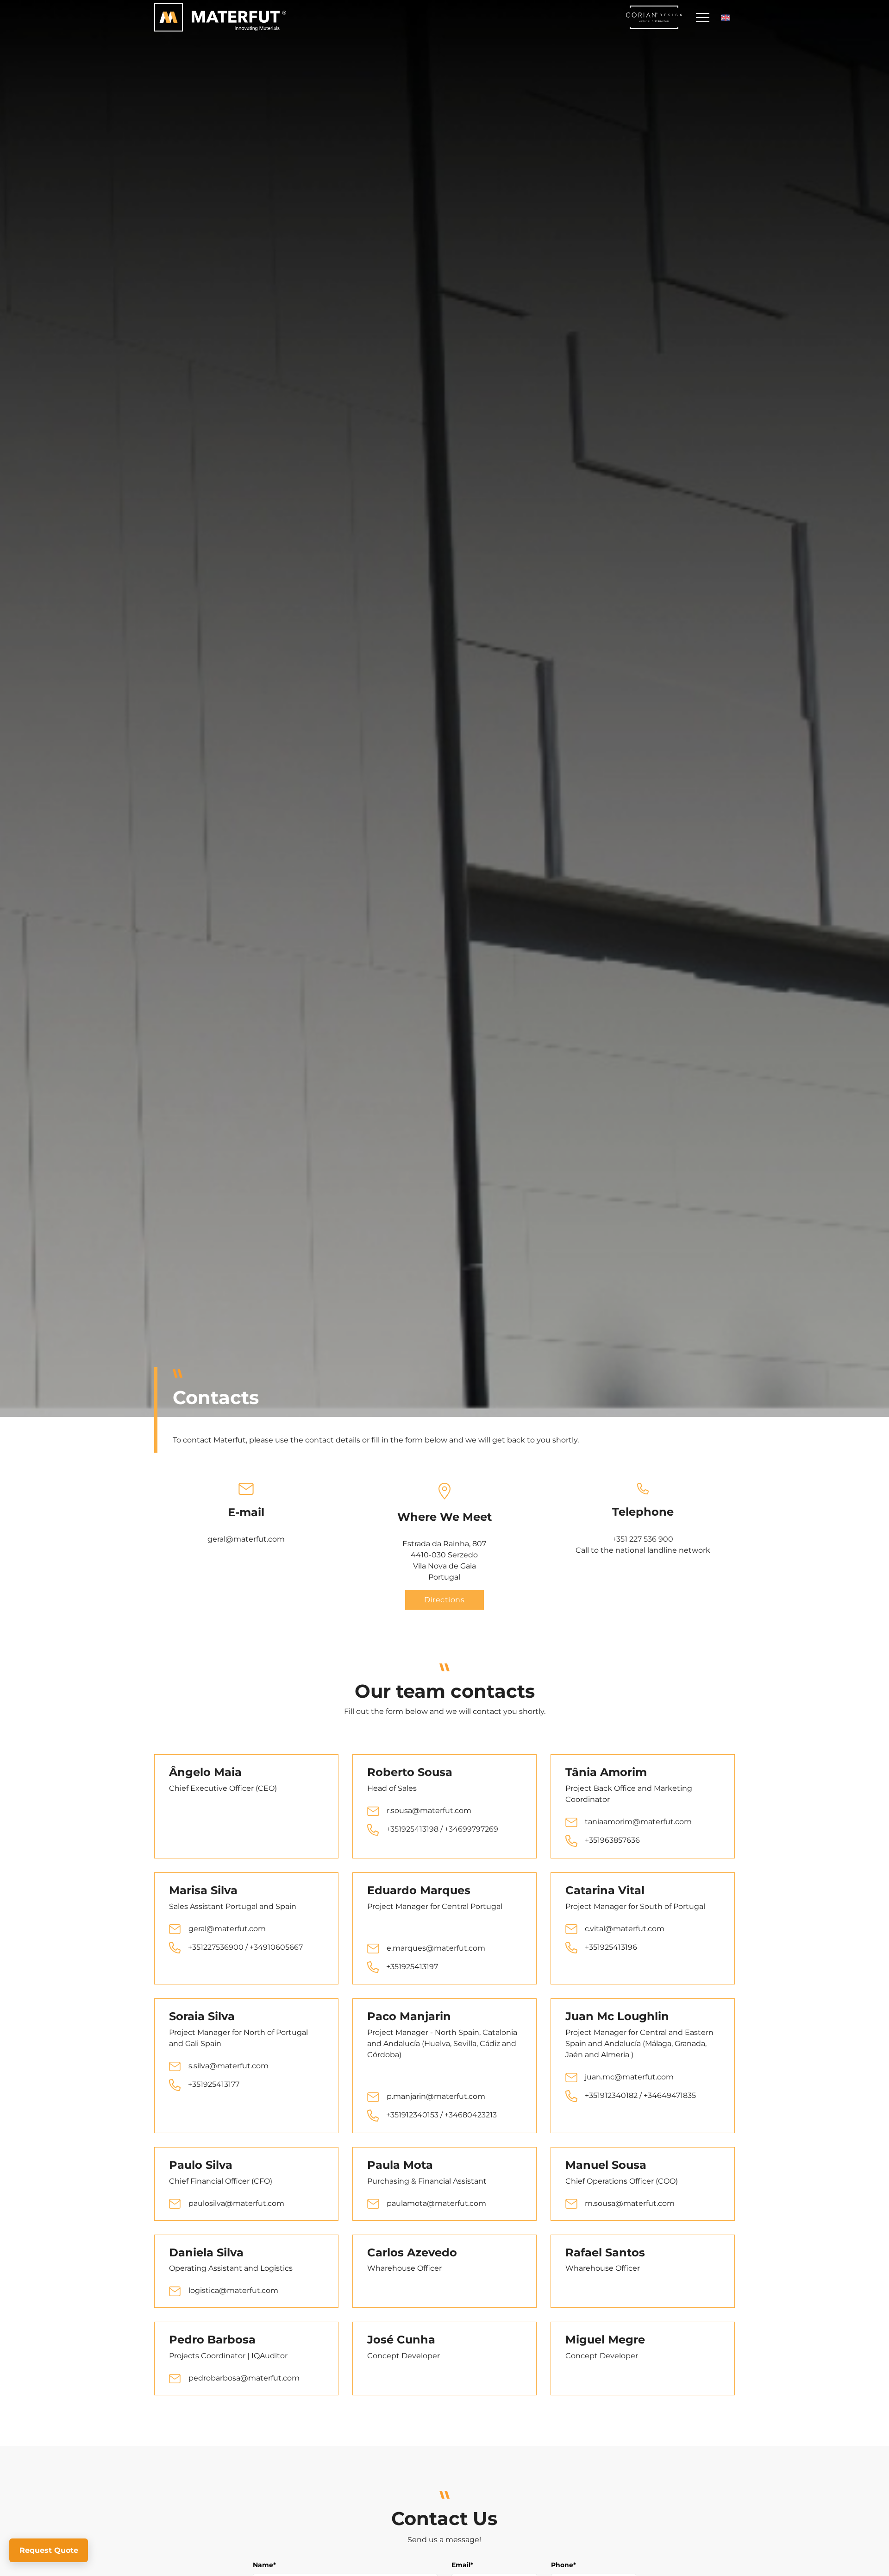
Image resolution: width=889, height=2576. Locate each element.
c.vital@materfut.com (625, 1929)
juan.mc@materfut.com (629, 2077)
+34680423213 (471, 2115)
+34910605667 (276, 1947)
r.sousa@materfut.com (429, 1811)
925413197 (420, 1967)
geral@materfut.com (246, 1539)
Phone (563, 2565)
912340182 (619, 2095)
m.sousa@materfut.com (630, 2203)
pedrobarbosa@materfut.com (244, 2378)
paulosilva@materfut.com (236, 2203)
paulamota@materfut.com (436, 2203)
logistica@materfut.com (233, 2290)
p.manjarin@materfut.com (436, 2096)
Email (462, 2565)
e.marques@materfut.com (436, 1948)
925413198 (421, 1829)
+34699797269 (471, 1829)
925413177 (221, 2084)
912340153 (421, 2115)
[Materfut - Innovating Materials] (220, 18)
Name (264, 2565)
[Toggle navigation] (702, 17)
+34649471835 (670, 2095)
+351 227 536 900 (643, 1539)
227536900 (223, 1947)
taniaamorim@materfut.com (638, 1822)
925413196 (619, 1947)
